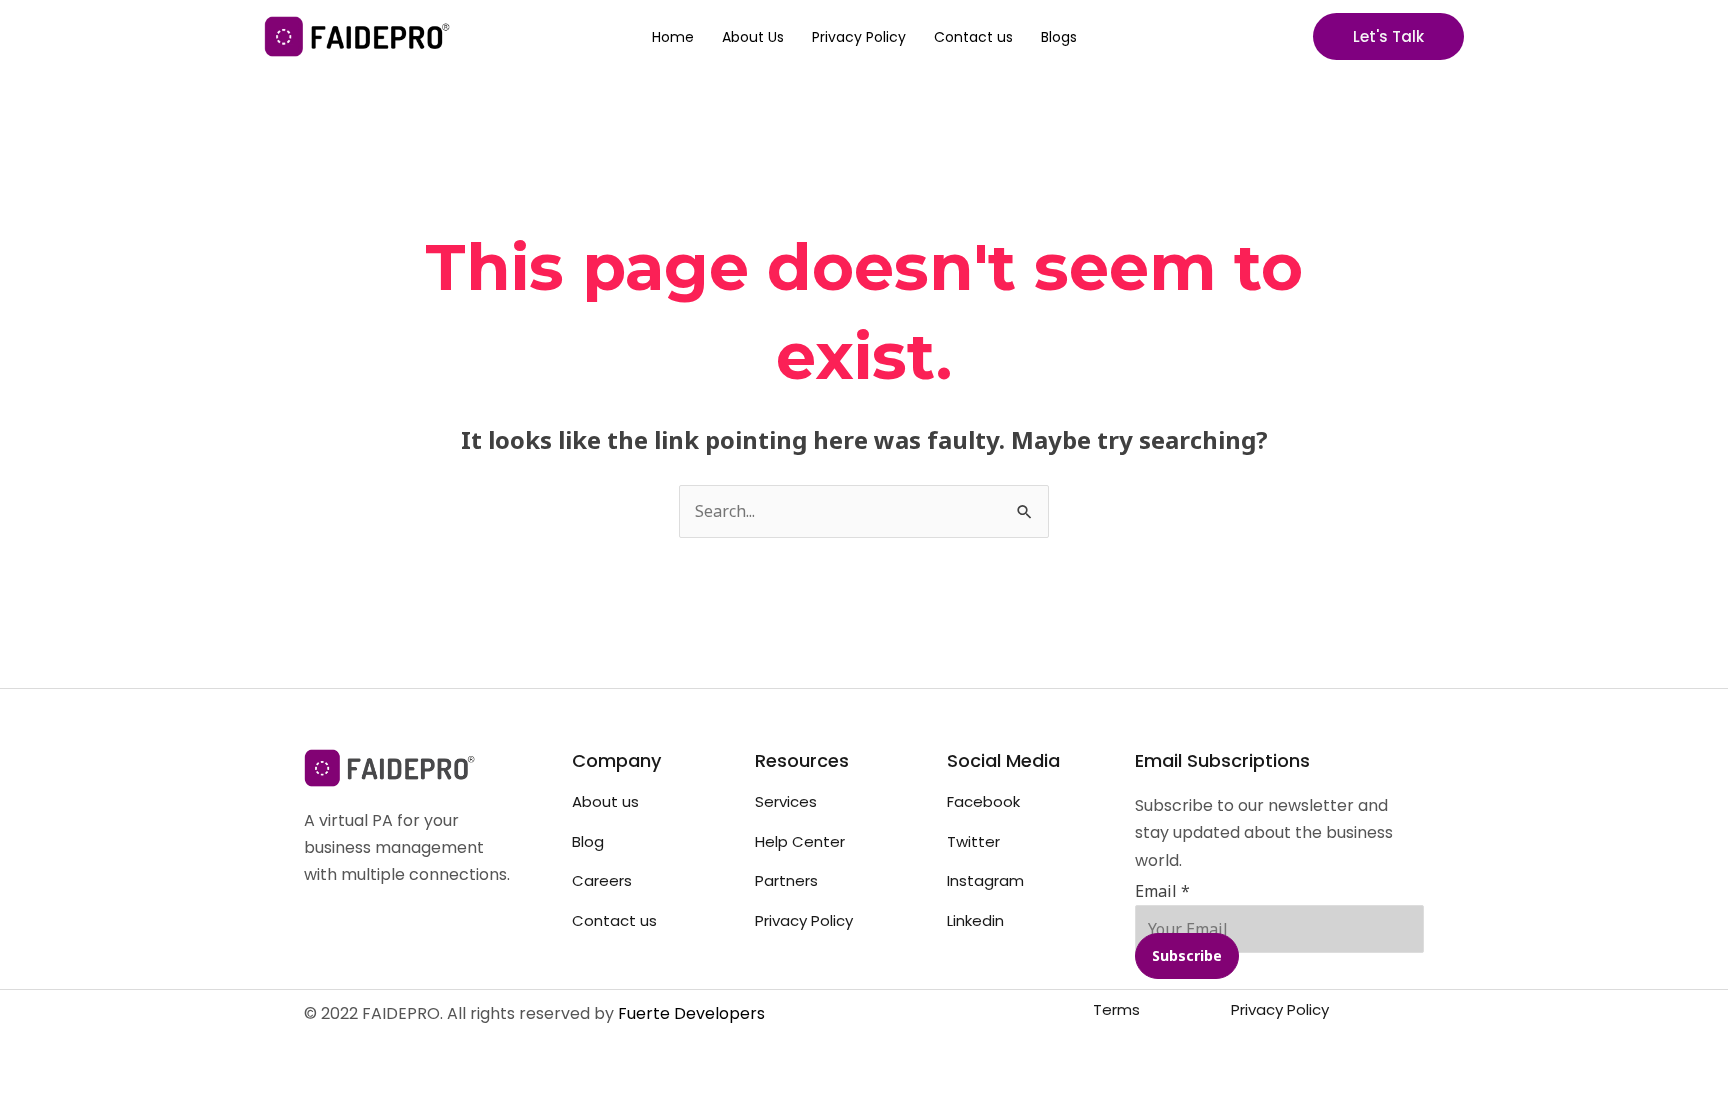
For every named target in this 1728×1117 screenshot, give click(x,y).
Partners (786, 880)
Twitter (973, 841)
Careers (602, 880)
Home (673, 37)
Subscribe (1187, 955)
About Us (753, 37)
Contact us (973, 37)
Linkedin (975, 920)
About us (605, 801)
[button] (1388, 36)
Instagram (985, 880)
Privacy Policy (859, 37)
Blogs (1059, 37)
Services (786, 801)
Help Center (800, 841)
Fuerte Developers (691, 1013)
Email (1162, 891)
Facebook (983, 801)
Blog (588, 841)
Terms (1116, 1009)
